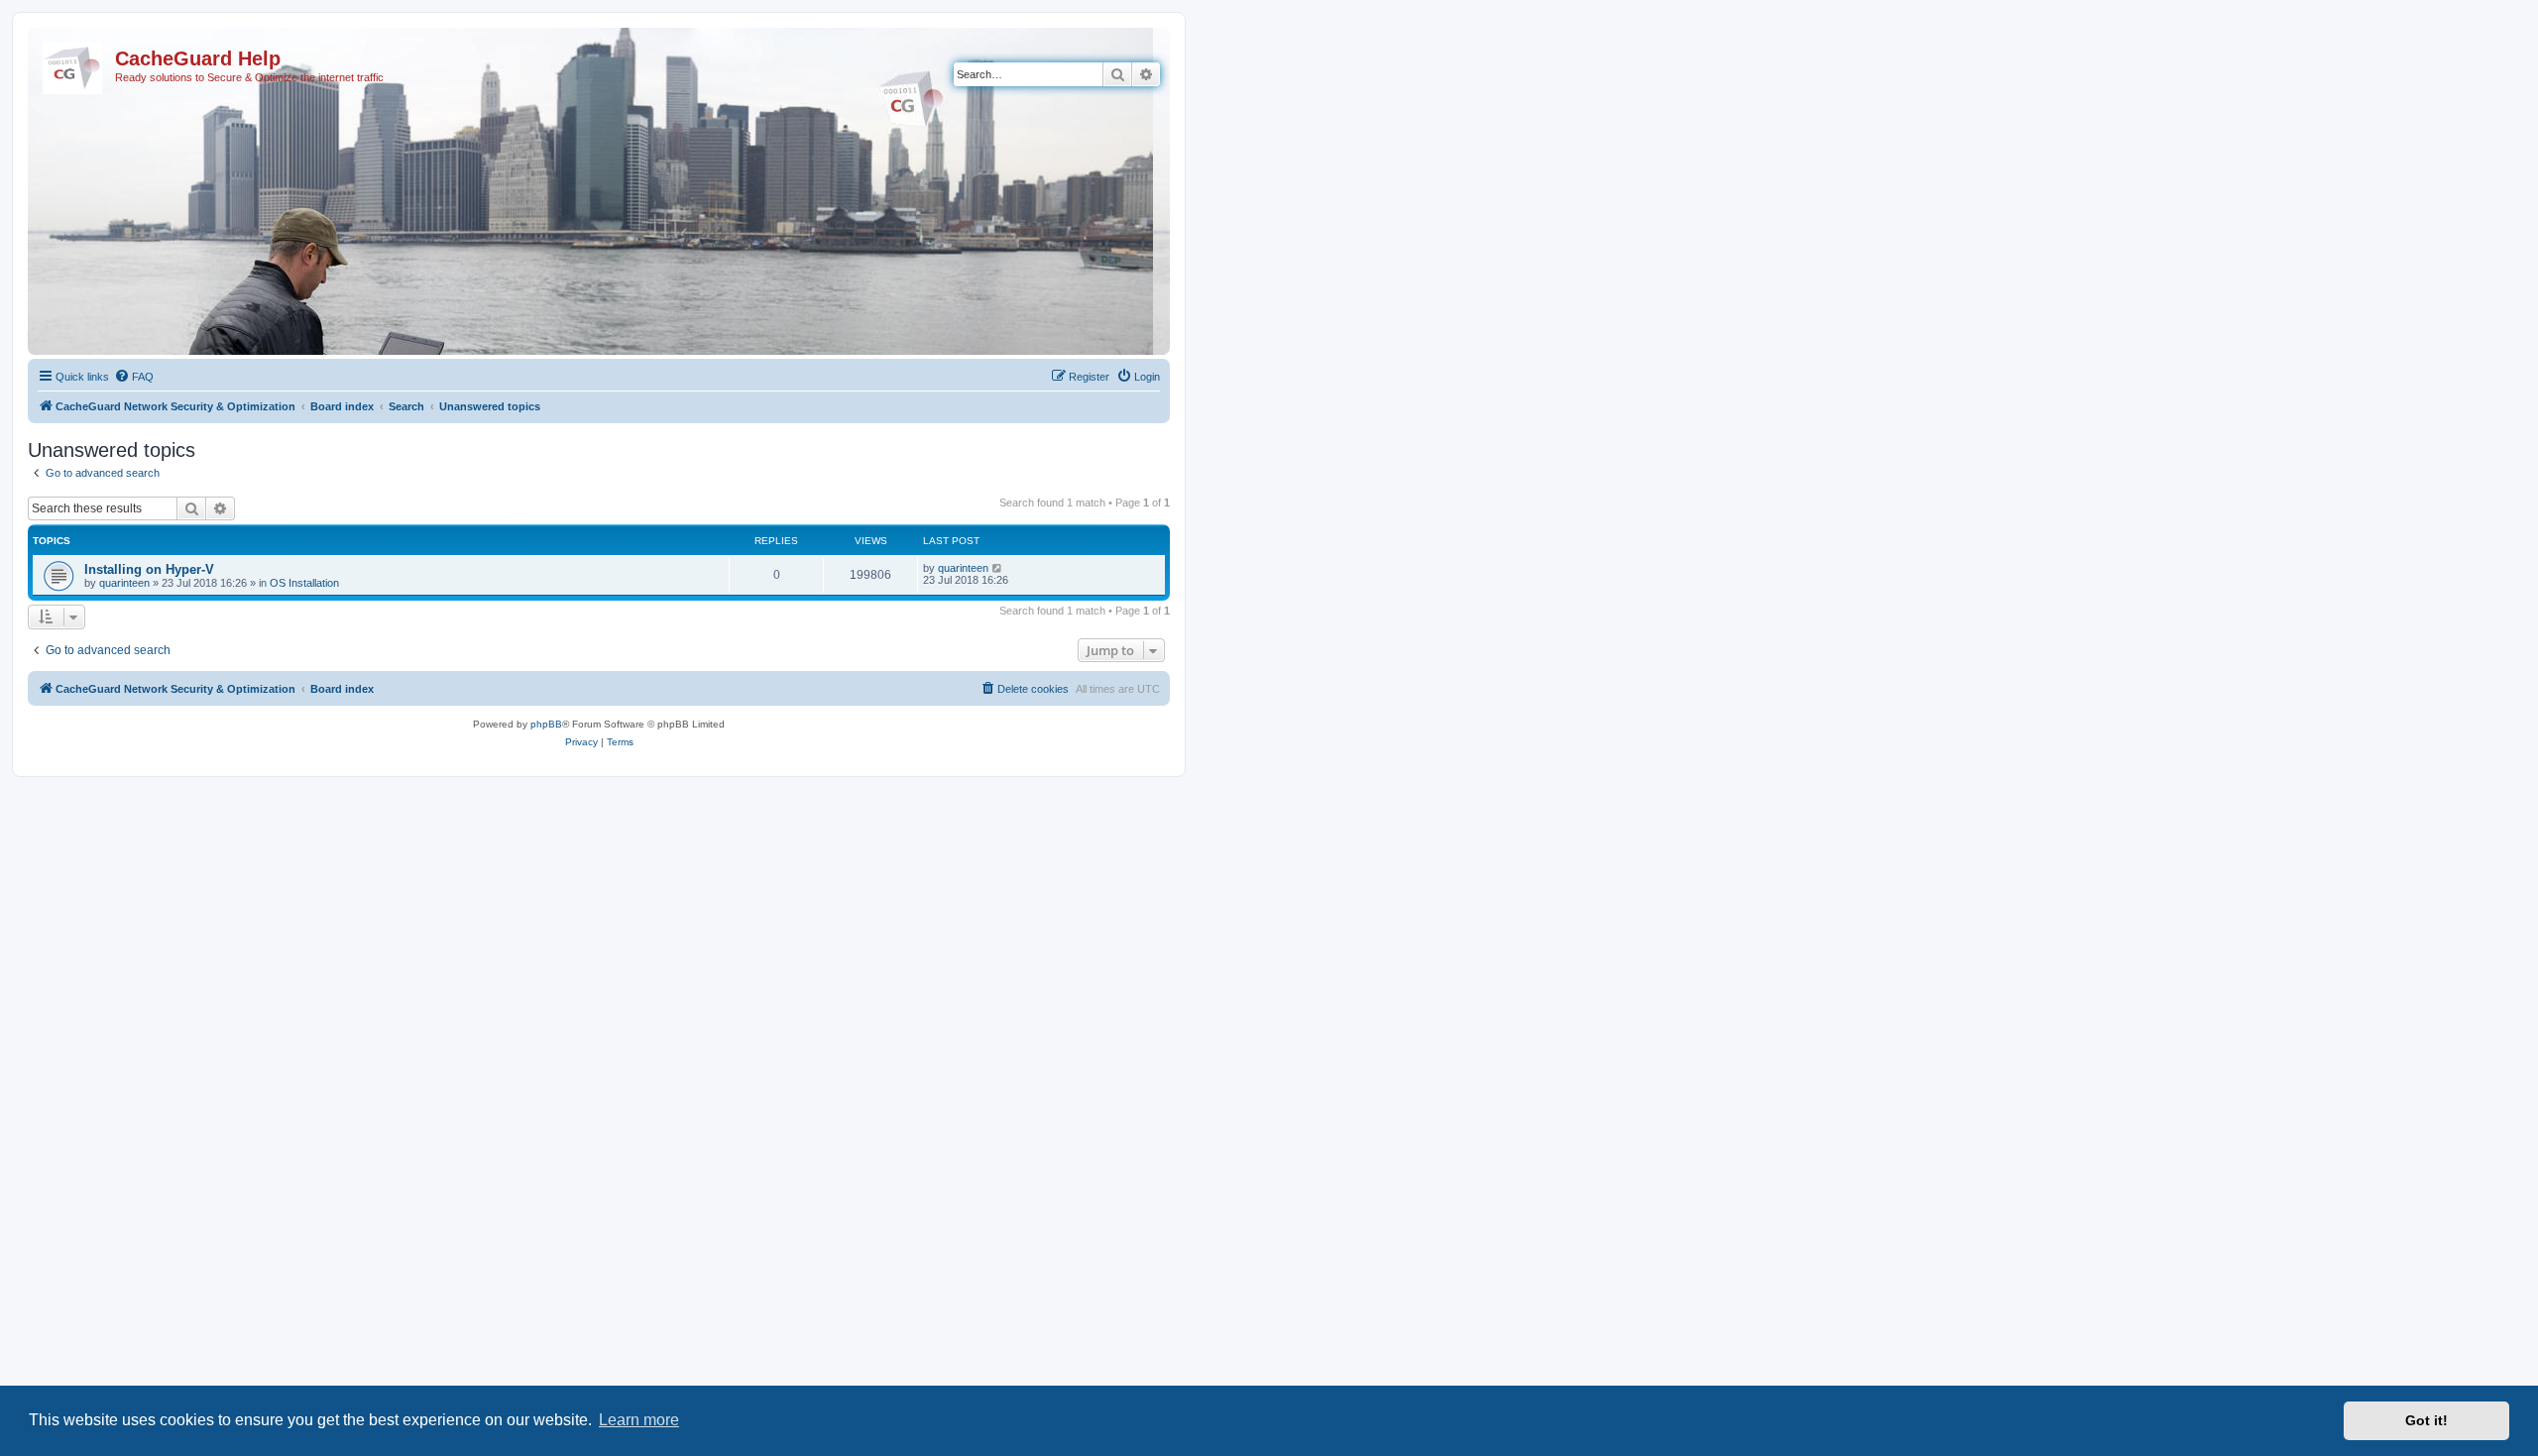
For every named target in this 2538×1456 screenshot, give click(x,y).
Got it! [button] (2426, 1420)
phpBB (546, 724)
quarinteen (124, 583)
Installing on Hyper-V (149, 569)
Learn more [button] (639, 1420)
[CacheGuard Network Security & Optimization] (74, 64)
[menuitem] (134, 377)
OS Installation (304, 583)
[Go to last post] (998, 568)
